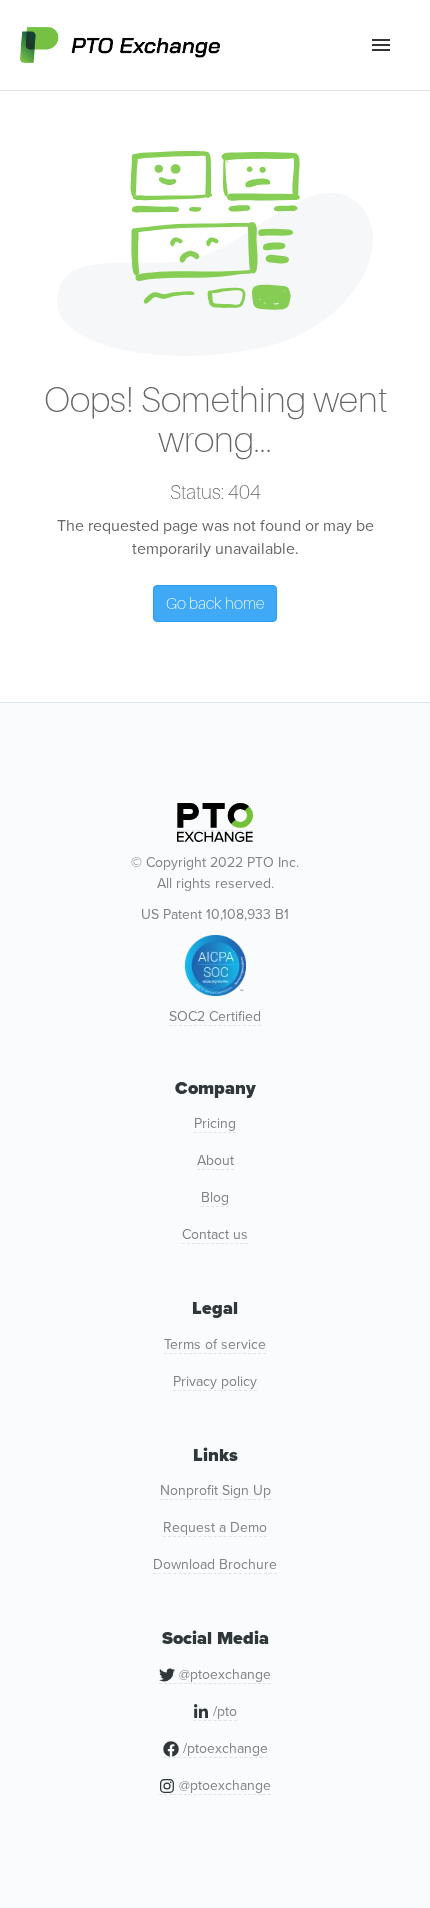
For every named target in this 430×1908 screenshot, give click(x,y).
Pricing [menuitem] (215, 1123)
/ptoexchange (223, 1748)
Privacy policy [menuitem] (215, 1381)
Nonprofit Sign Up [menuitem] (215, 1490)
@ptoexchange (223, 1674)
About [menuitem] (215, 1160)
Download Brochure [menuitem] (215, 1564)
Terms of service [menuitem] (215, 1344)
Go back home (215, 603)
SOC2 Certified (215, 1016)
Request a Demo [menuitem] (215, 1527)
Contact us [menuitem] (215, 1234)
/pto (223, 1711)
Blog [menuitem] (215, 1197)
